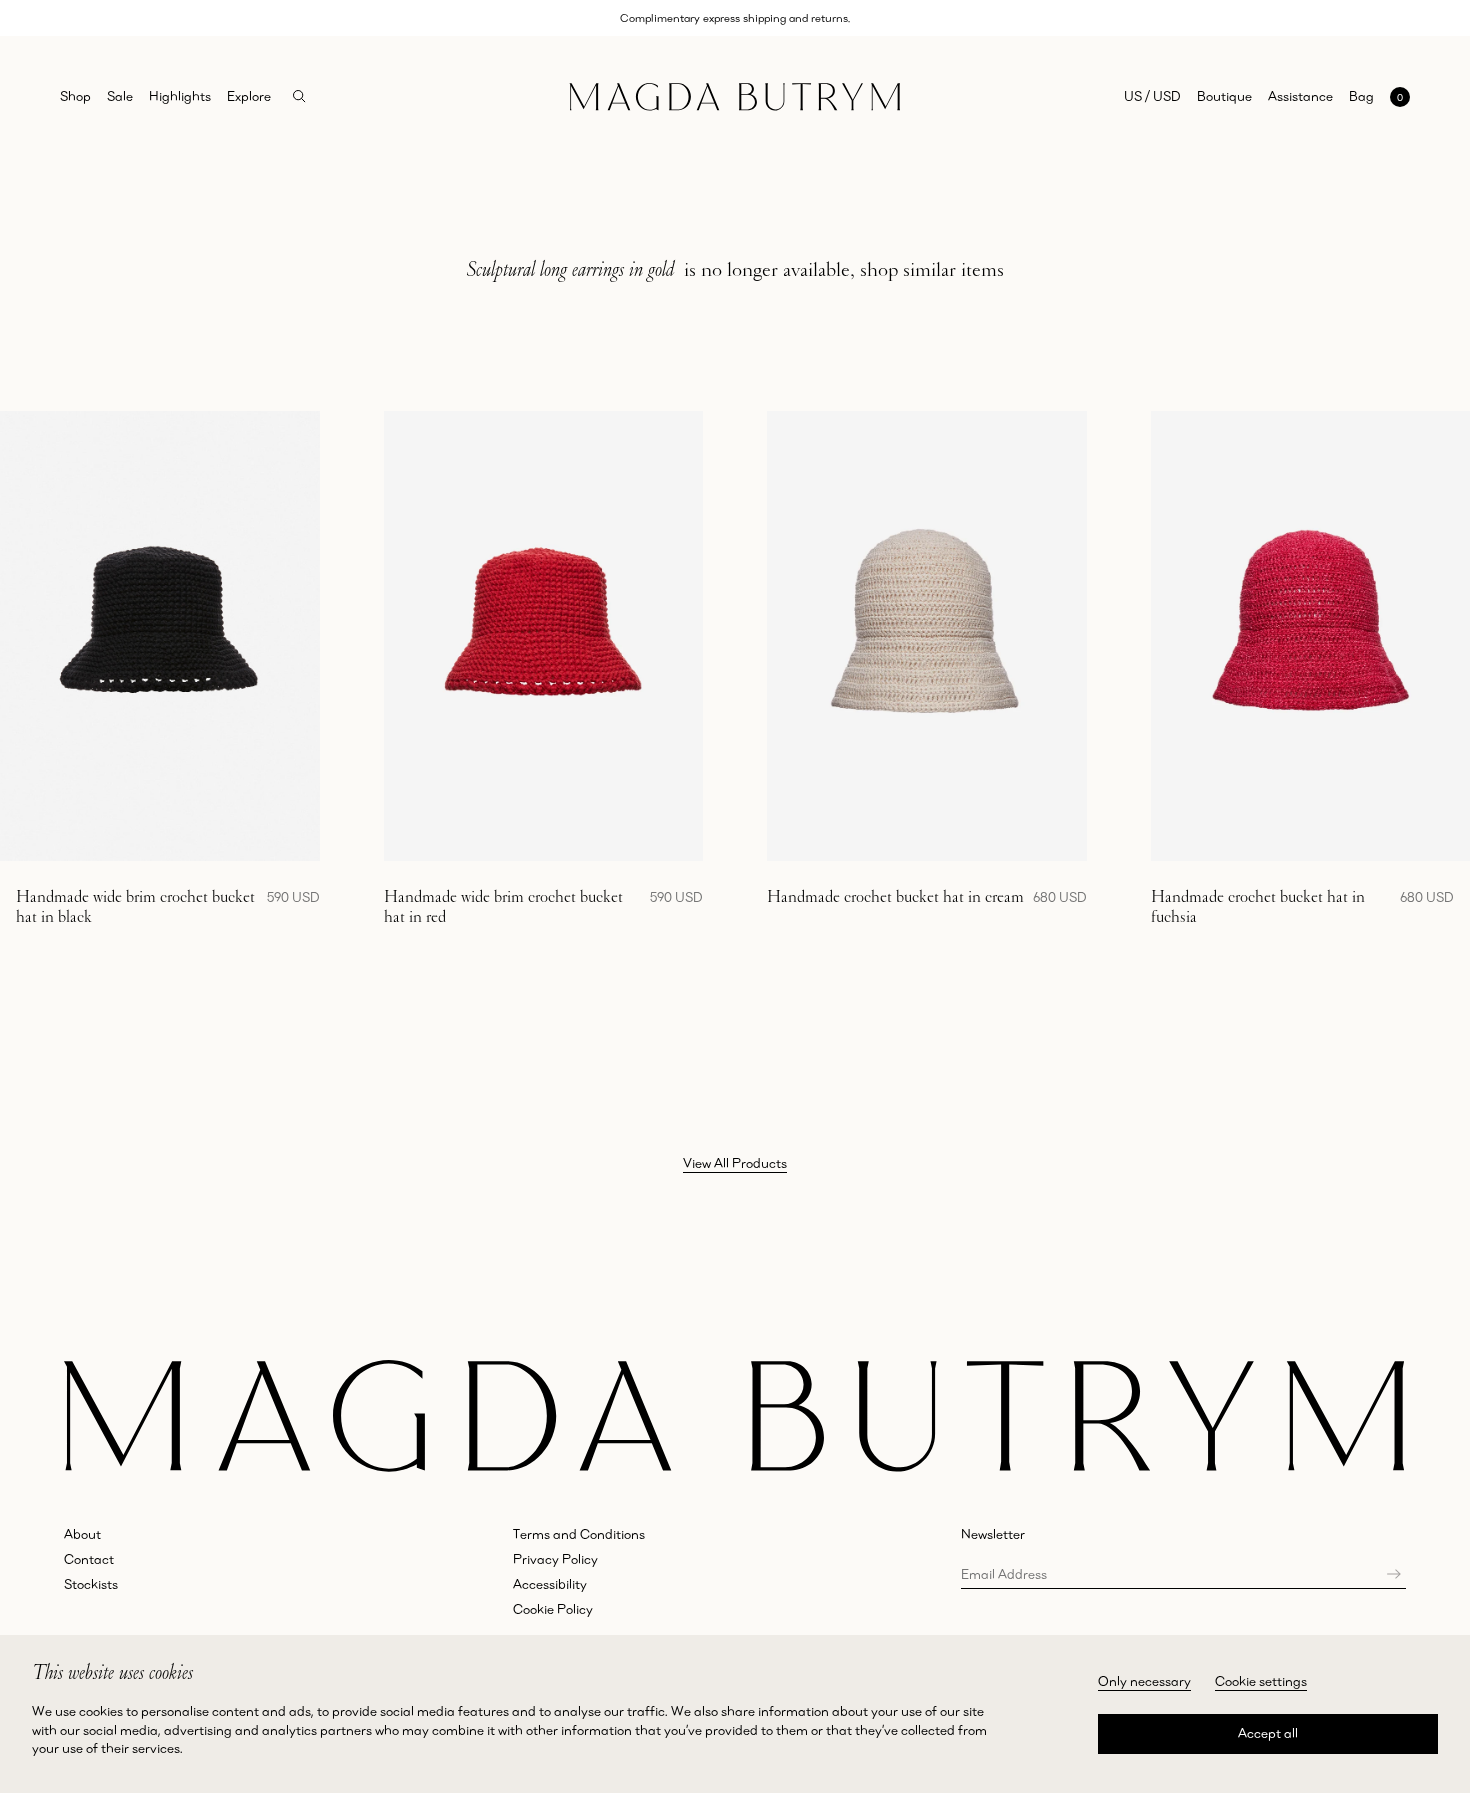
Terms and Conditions (579, 1534)
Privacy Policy (555, 1559)
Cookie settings (1261, 1681)
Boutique (1224, 96)
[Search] (299, 96)
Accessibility (550, 1584)
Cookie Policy (553, 1609)
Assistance (1300, 96)
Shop (75, 96)
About (82, 1534)
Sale (120, 96)
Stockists (91, 1584)
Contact (89, 1559)
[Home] (735, 96)
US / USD (1152, 96)
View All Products (735, 1163)
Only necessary (1144, 1681)
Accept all (1268, 1733)
